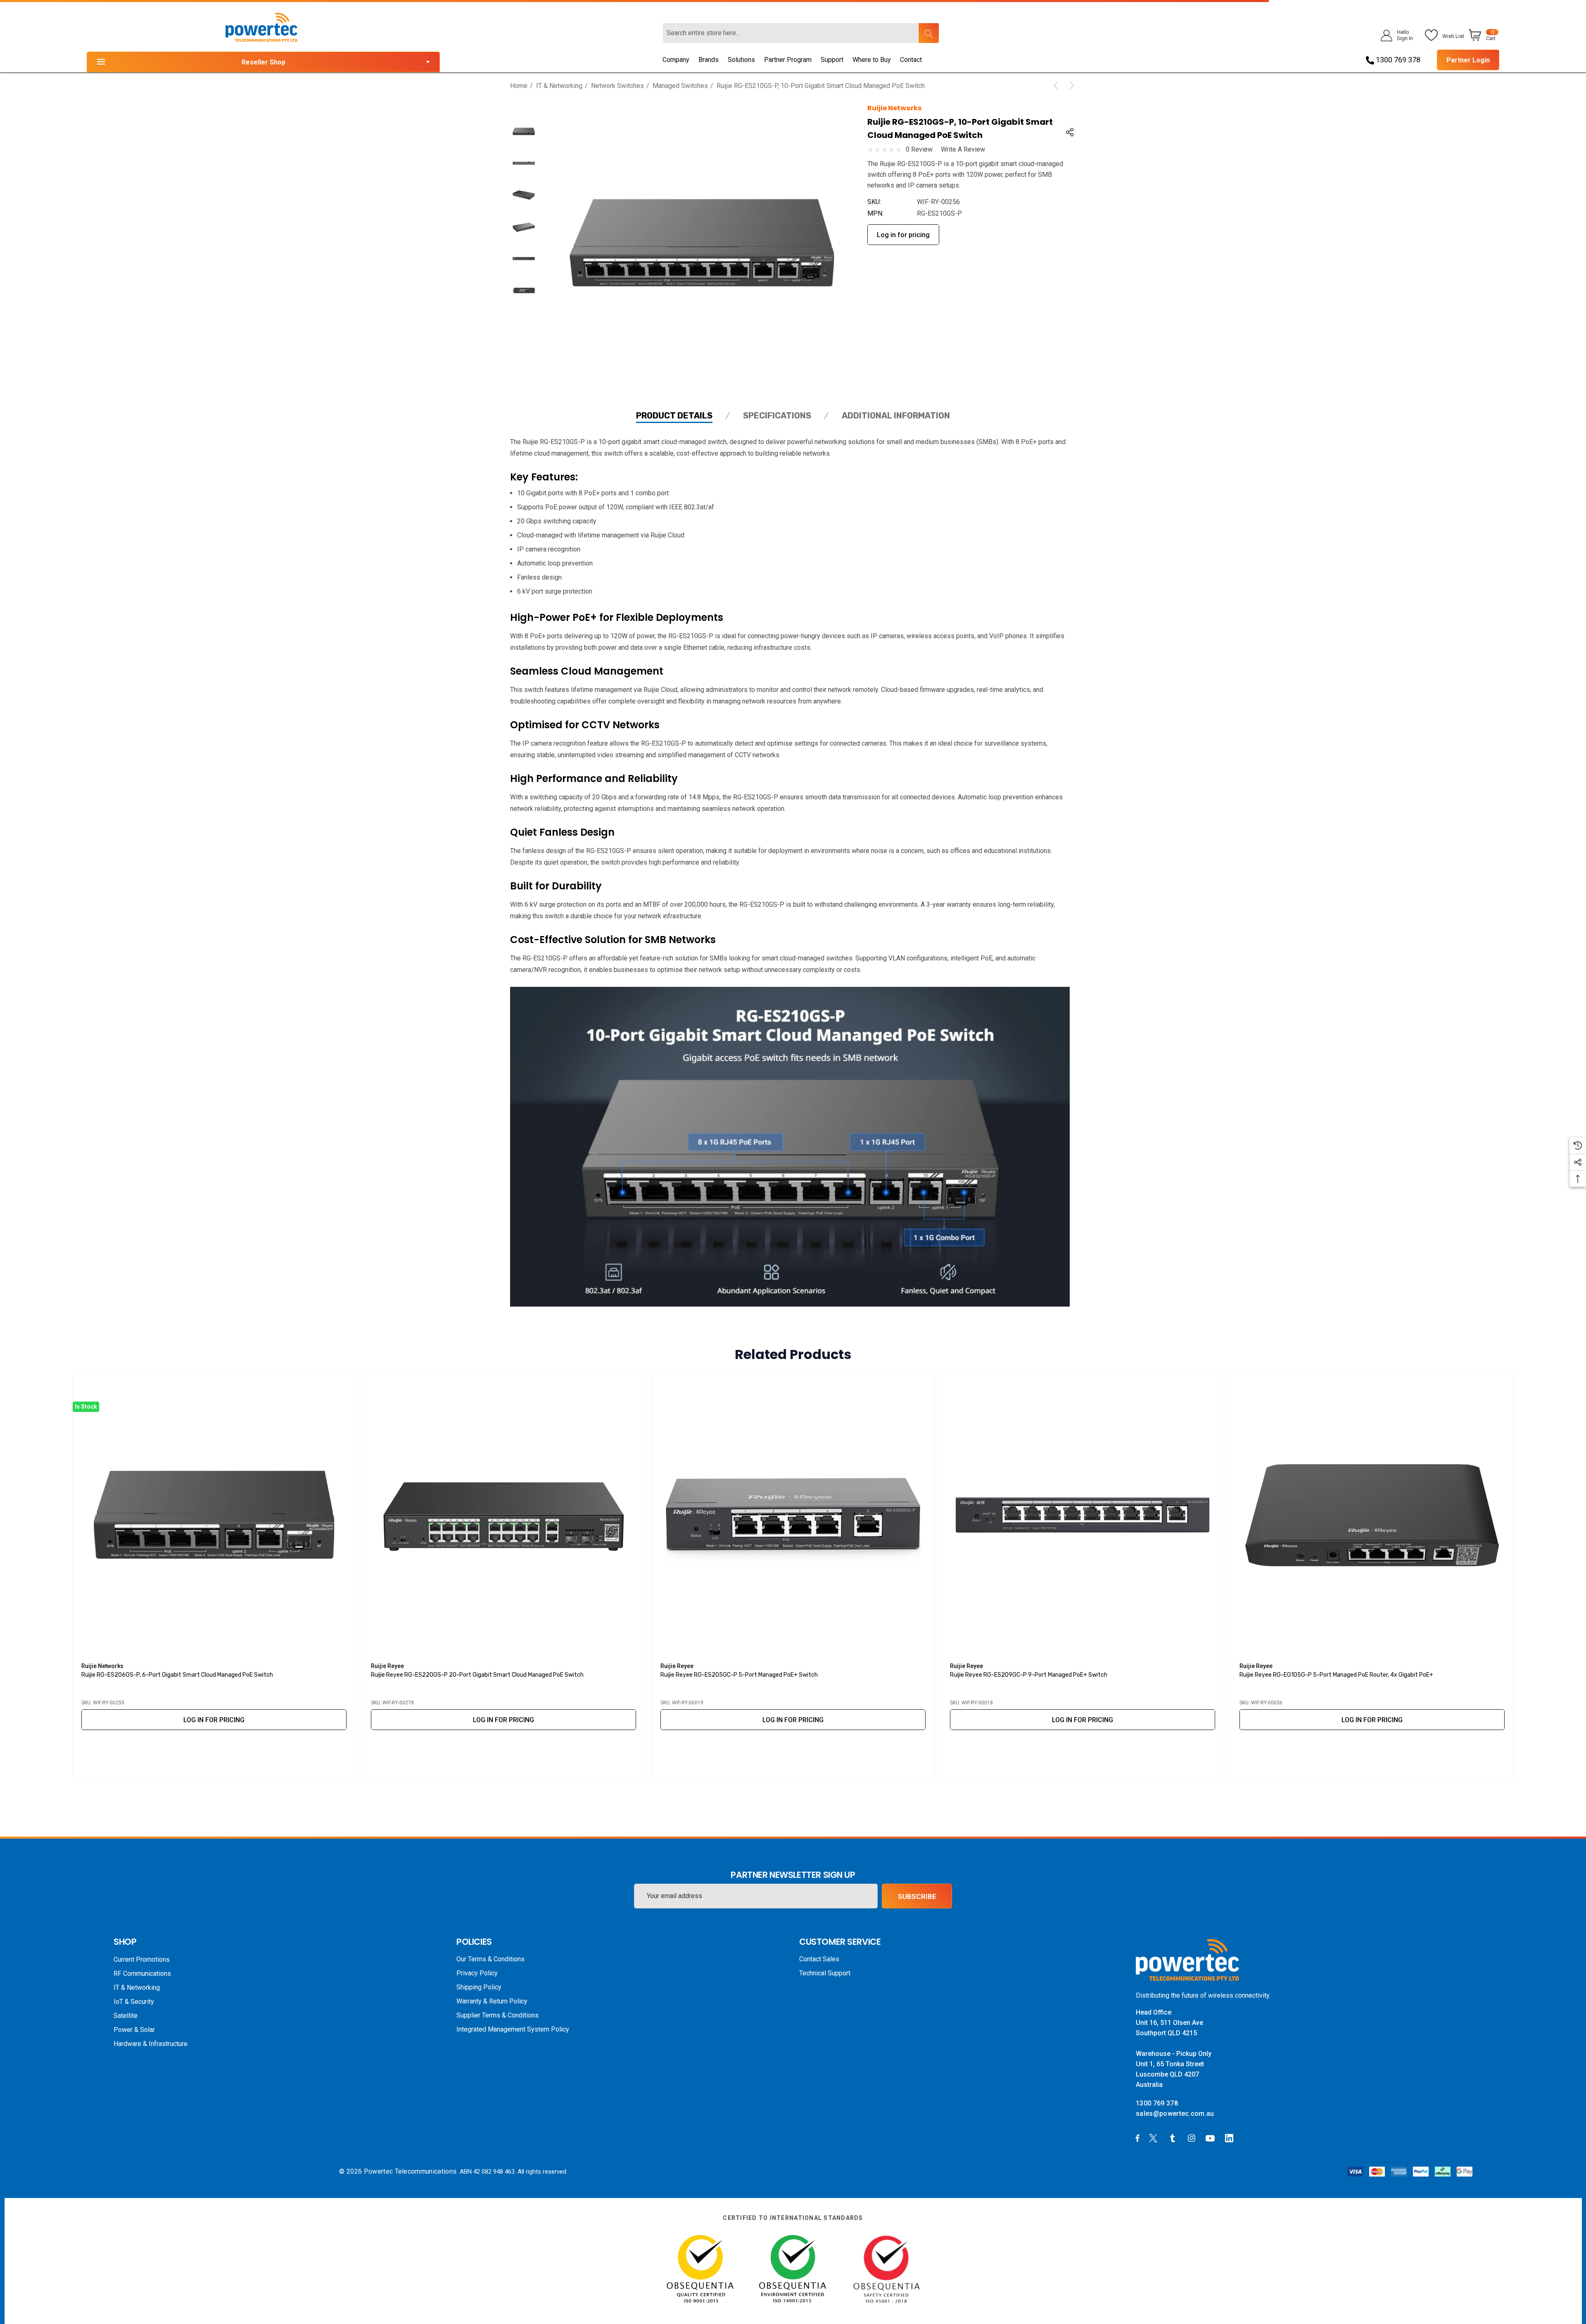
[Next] (1070, 86)
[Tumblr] (1174, 2138)
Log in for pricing (903, 235)
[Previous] (1057, 86)
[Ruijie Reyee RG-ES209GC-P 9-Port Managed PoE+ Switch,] (1083, 1515)
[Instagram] (1193, 2138)
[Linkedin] (1231, 2138)
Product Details (674, 416)
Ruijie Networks (894, 108)
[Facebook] (1137, 2138)
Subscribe (917, 1896)
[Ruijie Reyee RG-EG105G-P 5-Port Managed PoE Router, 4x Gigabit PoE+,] (1372, 1515)
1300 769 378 (1397, 60)
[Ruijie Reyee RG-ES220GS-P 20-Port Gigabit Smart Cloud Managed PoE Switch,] (503, 1515)
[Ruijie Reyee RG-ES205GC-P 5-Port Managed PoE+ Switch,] (793, 1515)
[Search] (928, 33)
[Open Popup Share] (1070, 132)
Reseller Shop (264, 62)
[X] (1155, 2138)
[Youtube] (1211, 2138)
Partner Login (1468, 60)
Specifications (777, 416)
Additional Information (896, 416)
